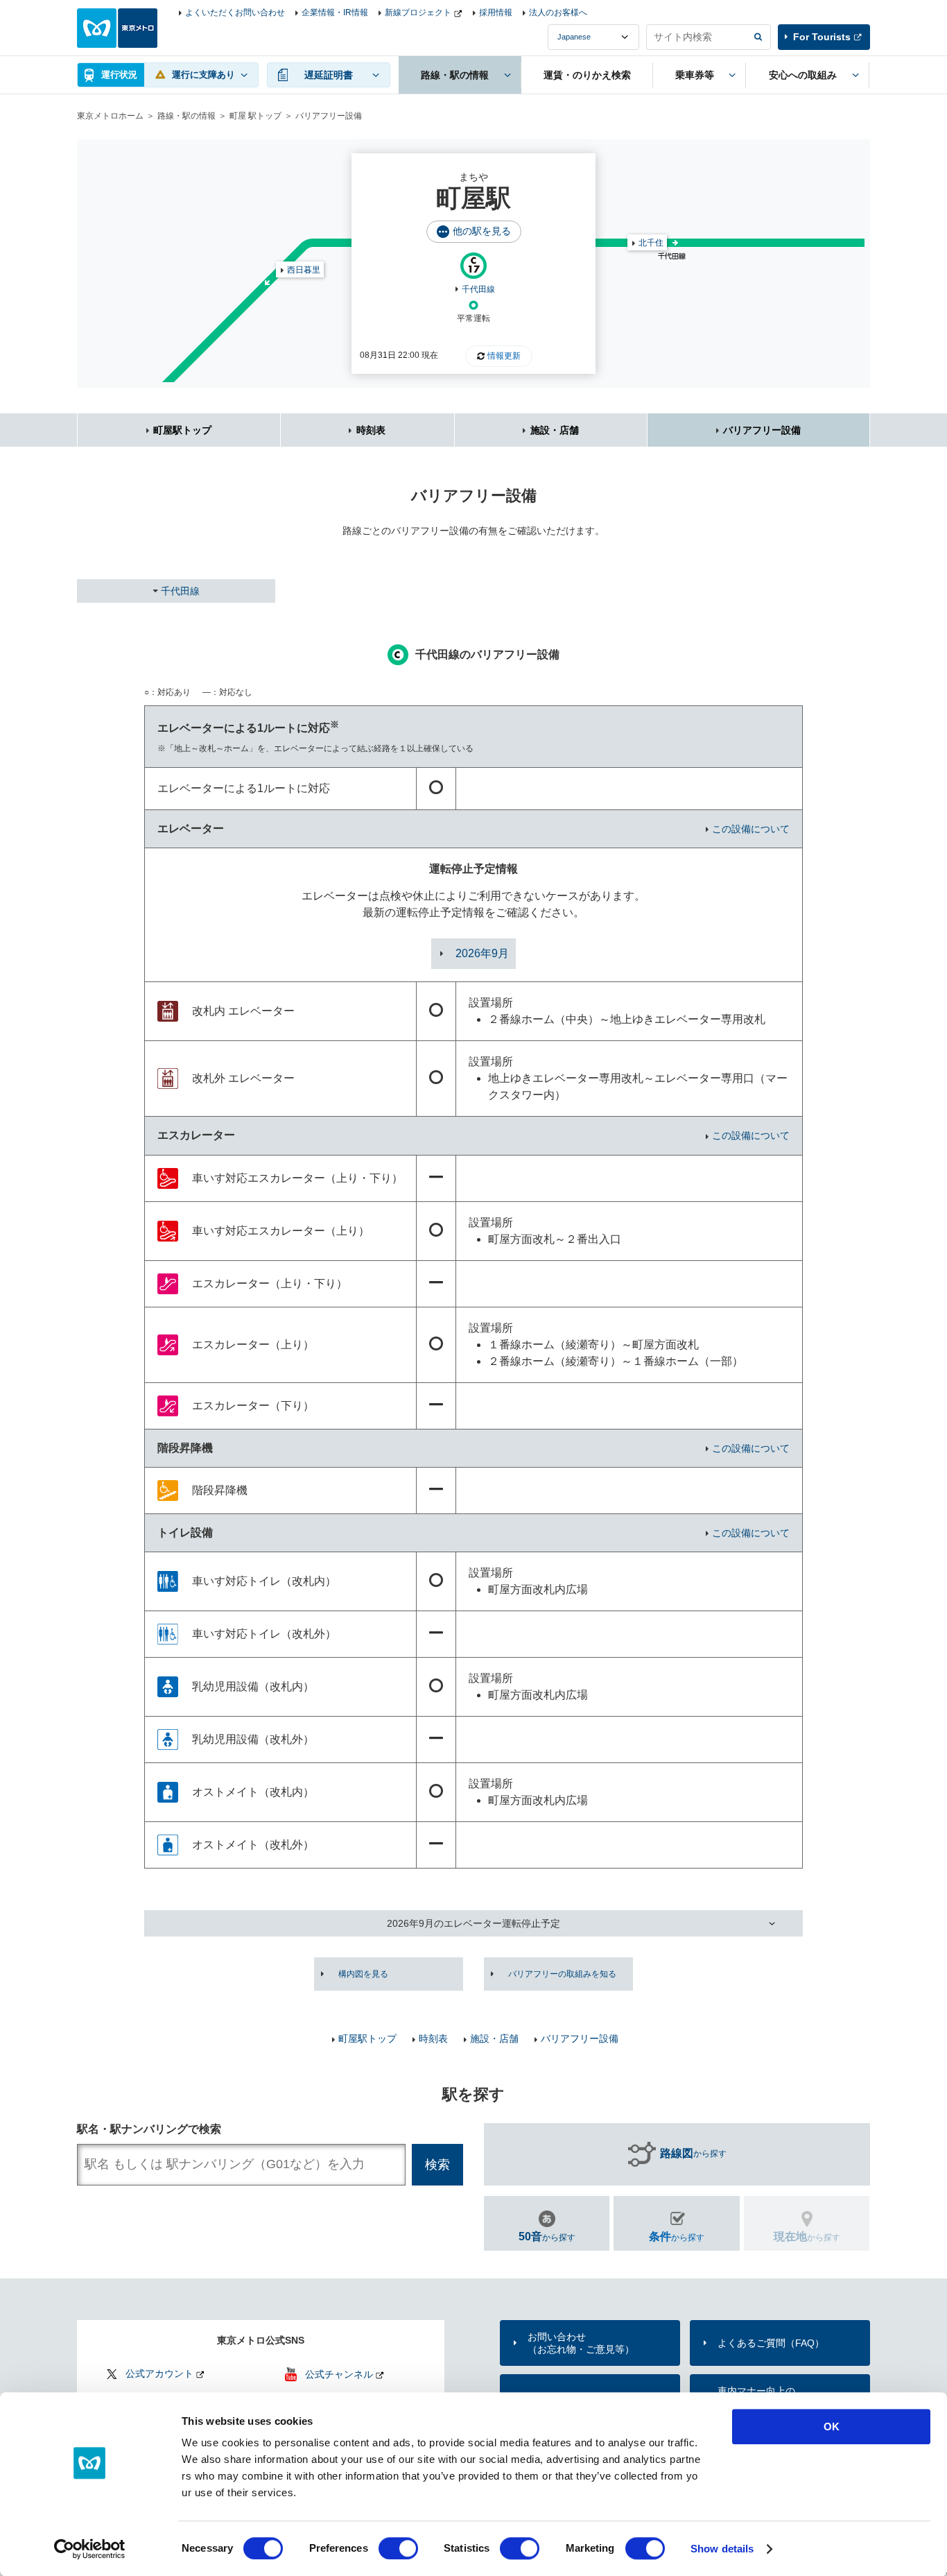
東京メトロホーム (110, 116)
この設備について (751, 829)
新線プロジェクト (418, 12)
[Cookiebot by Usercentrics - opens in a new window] (90, 2549)
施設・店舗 (555, 430)
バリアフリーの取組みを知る (562, 1974)
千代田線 (478, 289)
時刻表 (371, 430)
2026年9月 (482, 953)
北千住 (651, 243)
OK (832, 2427)
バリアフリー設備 (762, 430)
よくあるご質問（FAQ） (771, 2343)
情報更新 (504, 356)
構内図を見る (363, 1974)
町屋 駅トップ (255, 116)
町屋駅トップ (182, 430)
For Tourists (822, 37)
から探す (693, 2153)
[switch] (398, 2548)
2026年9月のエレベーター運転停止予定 (473, 1923)
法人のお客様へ (558, 12)
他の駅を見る (482, 231)
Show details (722, 2549)
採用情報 (496, 12)
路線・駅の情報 (186, 116)
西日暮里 (304, 270)
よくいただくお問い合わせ (235, 12)
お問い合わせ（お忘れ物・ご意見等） (581, 2343)
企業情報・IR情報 (335, 12)
